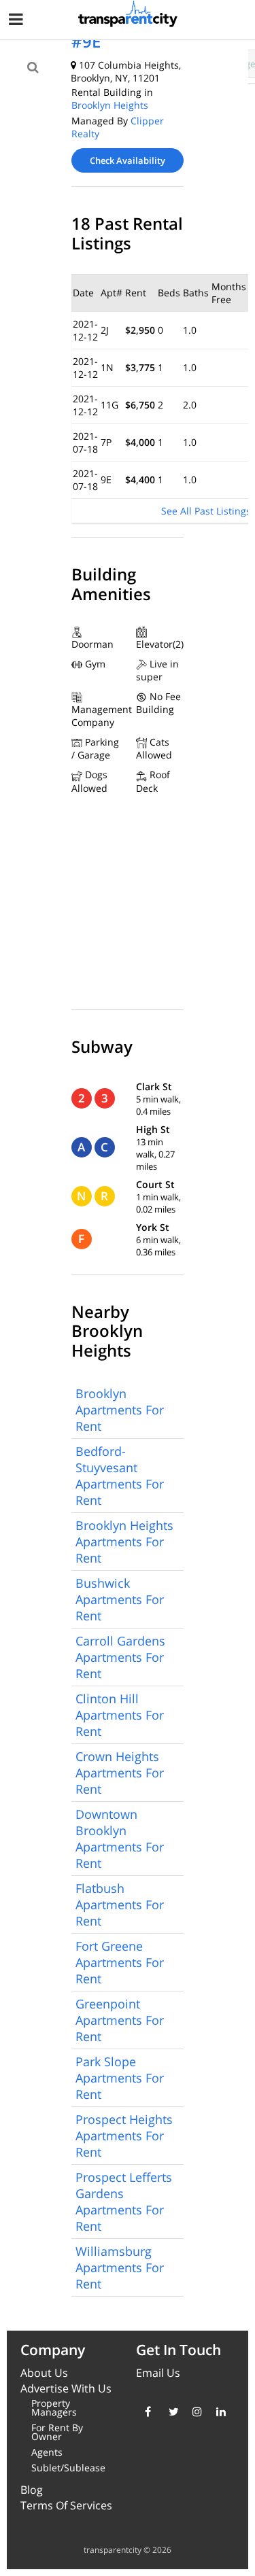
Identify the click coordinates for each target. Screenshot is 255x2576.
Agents (47, 2452)
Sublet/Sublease (68, 2468)
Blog (32, 2490)
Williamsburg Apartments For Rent (120, 2267)
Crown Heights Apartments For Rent (120, 1773)
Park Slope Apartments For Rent (120, 2078)
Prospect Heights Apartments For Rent (124, 2136)
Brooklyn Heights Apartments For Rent (124, 1542)
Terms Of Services (66, 2505)
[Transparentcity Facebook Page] (147, 2412)
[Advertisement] (113, 103)
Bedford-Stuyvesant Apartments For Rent (120, 1476)
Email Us (158, 2373)
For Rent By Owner (57, 2432)
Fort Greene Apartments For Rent (120, 1962)
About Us (44, 2373)
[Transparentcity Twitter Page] (170, 2412)
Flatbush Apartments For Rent (120, 1904)
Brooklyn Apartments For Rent (120, 1410)
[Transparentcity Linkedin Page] (218, 2412)
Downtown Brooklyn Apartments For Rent (120, 1839)
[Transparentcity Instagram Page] (194, 2412)
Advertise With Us (66, 2388)
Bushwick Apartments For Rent (120, 1599)
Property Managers (54, 2407)
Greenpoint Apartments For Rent (120, 2020)
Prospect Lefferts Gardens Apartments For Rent (124, 2201)
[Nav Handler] (17, 21)
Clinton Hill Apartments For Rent (120, 1715)
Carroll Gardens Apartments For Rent (120, 1657)
